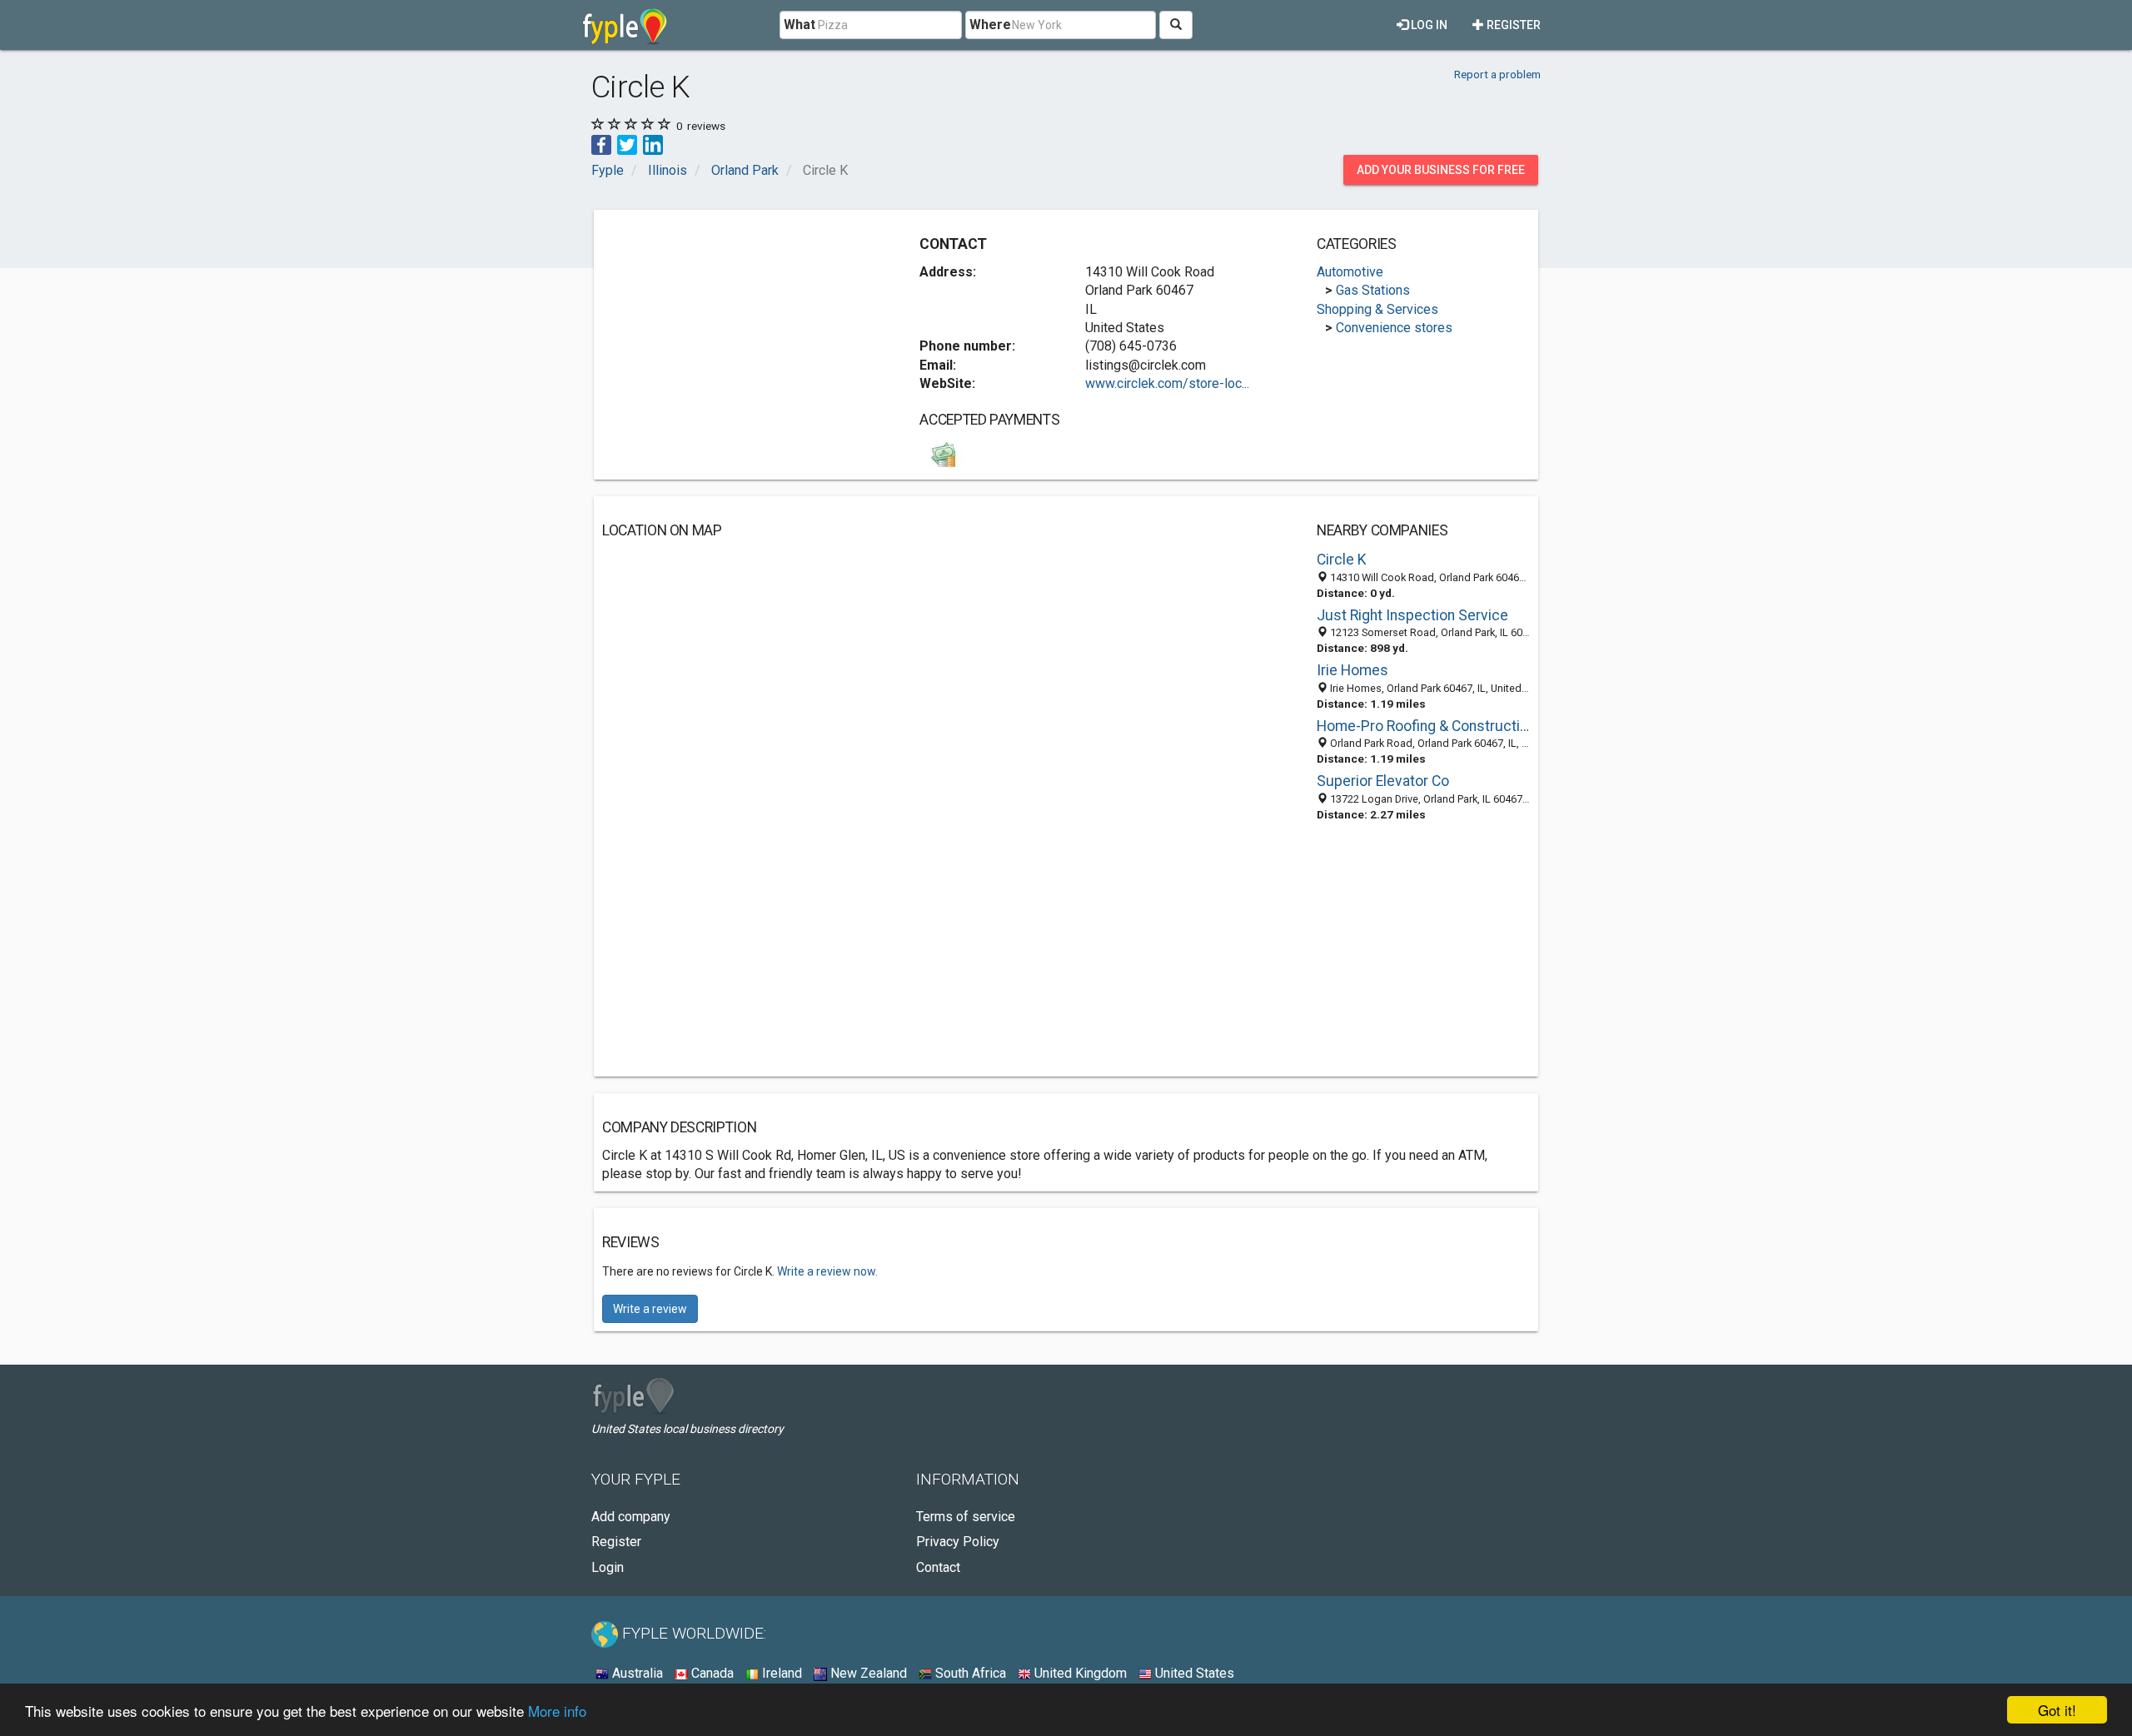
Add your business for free (1441, 170)
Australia (636, 1673)
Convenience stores (1394, 328)
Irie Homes (1352, 670)
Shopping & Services (1377, 309)
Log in (1428, 25)
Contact (938, 1567)
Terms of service (966, 1517)
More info (557, 1711)
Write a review (650, 1309)
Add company (631, 1517)
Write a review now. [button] (827, 1271)
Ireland (780, 1673)
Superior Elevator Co (1383, 781)
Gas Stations (1373, 290)
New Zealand (867, 1673)
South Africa (969, 1673)
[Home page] (625, 25)
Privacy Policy (958, 1542)
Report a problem (1497, 74)
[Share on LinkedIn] (653, 144)
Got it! (2057, 1710)
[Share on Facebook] (601, 144)
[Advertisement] (742, 335)
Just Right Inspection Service (1412, 615)
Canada (711, 1673)
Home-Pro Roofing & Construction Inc (1423, 726)
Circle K (1342, 560)
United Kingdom (1079, 1673)
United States (1193, 1673)
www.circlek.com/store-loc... (1167, 383)
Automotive (1350, 272)
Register (1512, 25)
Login (608, 1567)
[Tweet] (627, 144)
